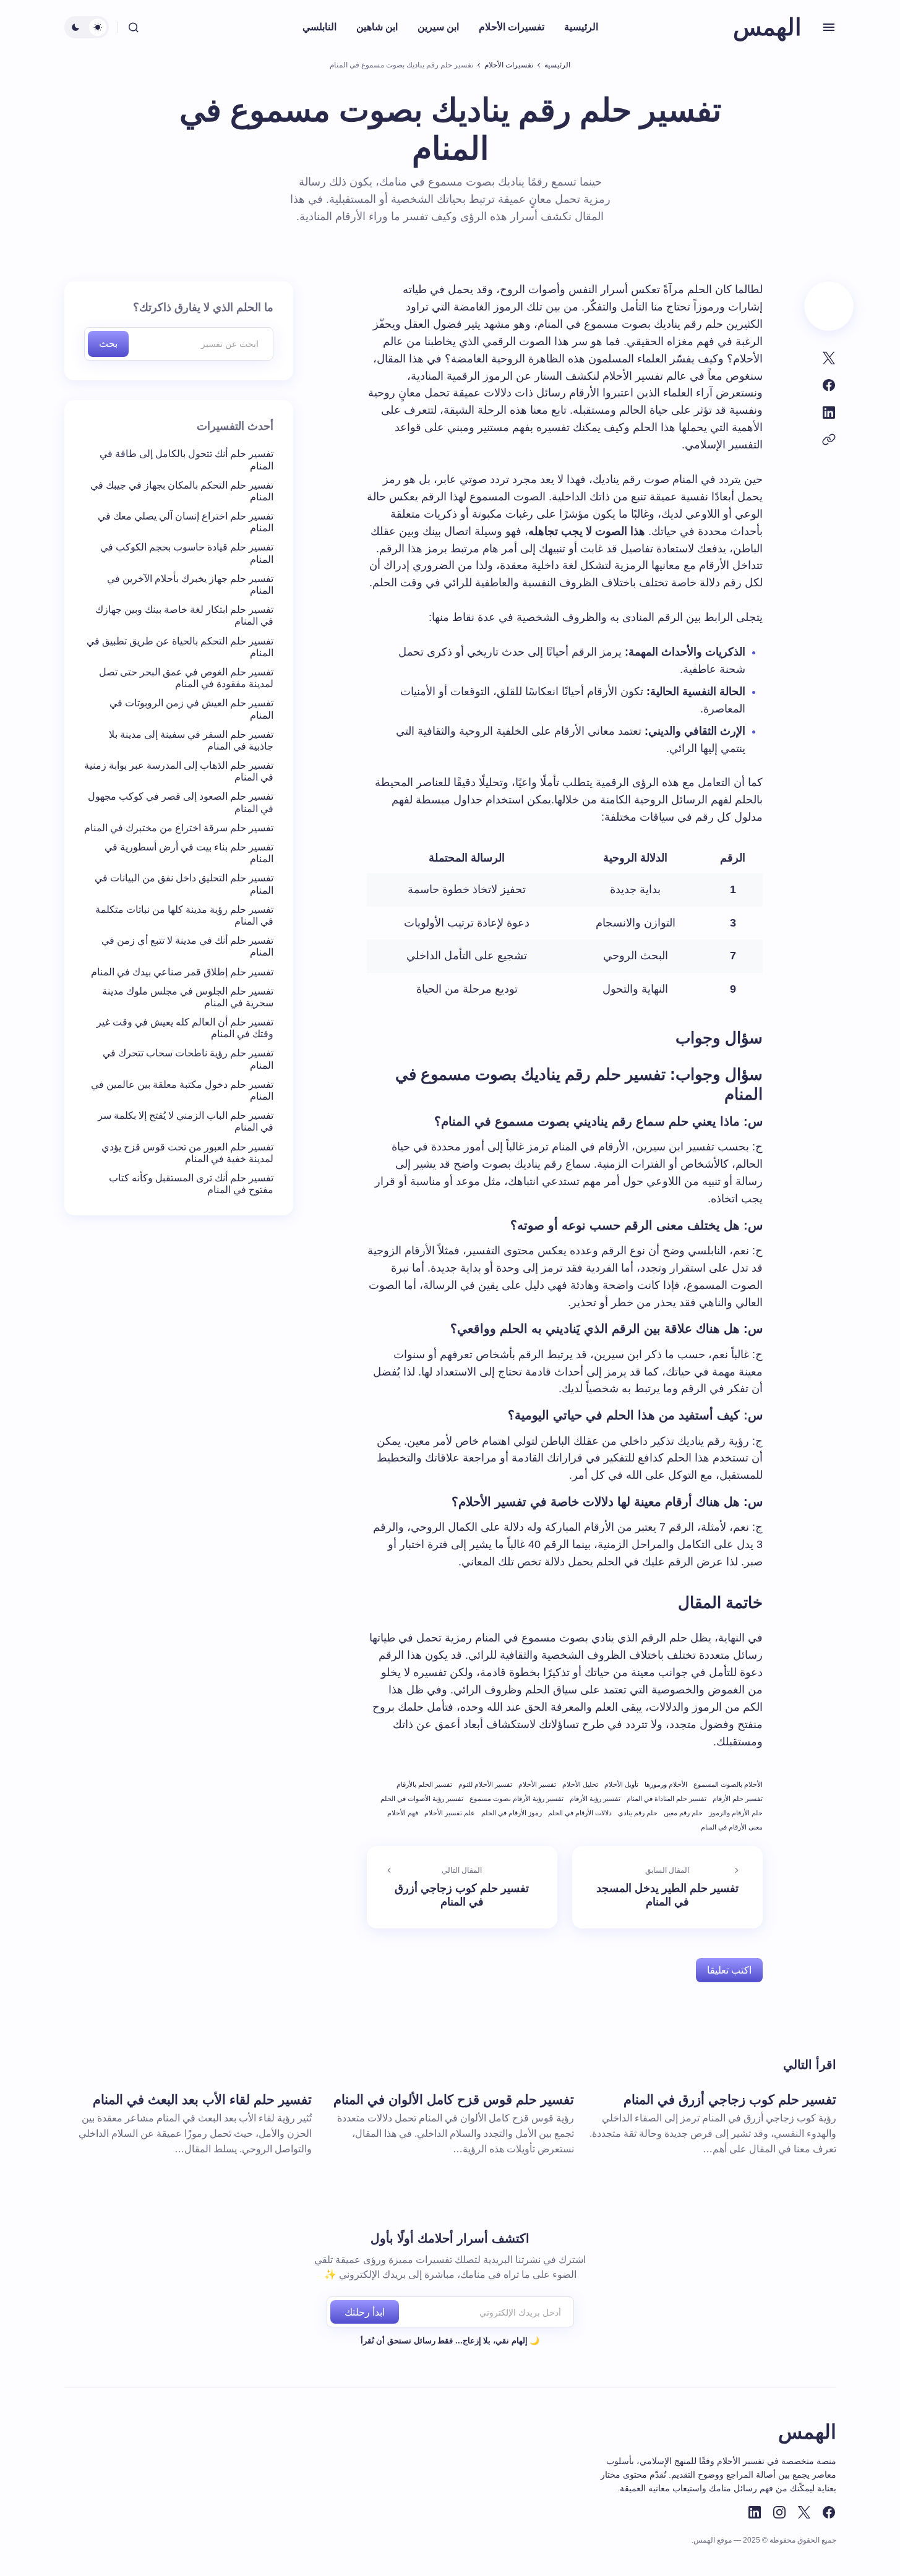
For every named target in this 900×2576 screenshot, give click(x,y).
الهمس (767, 27)
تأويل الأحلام (621, 1784)
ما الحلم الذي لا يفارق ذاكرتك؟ (203, 307)
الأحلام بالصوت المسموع (728, 1784)
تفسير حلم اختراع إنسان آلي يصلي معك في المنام (186, 523)
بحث (108, 344)
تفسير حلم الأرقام (738, 1799)
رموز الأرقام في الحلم (512, 1813)
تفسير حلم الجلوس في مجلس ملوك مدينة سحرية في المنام (188, 997)
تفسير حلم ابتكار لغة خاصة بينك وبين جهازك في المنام (184, 616)
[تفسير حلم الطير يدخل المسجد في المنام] (667, 1888)
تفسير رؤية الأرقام (595, 1799)
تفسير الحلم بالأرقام (424, 1784)
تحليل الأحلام (580, 1784)
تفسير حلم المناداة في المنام (666, 1799)
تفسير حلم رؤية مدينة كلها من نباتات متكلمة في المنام (184, 915)
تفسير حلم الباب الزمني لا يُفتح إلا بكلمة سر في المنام (186, 1122)
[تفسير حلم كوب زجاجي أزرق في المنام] (462, 1888)
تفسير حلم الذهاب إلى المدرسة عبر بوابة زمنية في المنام (179, 772)
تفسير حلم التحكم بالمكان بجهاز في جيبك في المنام (182, 491)
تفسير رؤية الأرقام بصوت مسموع (516, 1799)
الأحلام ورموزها (666, 1784)
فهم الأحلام (403, 1813)
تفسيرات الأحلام (509, 65)
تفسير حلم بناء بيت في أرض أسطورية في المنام (189, 854)
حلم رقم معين (683, 1813)
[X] (804, 2512)
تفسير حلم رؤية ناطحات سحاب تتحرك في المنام (188, 1059)
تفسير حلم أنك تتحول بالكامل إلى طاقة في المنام (186, 460)
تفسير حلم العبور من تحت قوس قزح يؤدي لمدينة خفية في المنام (187, 1153)
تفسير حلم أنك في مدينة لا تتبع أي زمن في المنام (187, 947)
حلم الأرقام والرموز (736, 1813)
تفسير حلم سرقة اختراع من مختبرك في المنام (179, 828)
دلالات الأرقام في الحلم (580, 1813)
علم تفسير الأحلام (450, 1813)
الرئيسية (557, 65)
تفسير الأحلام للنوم (485, 1784)
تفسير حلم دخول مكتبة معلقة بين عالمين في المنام (182, 1091)
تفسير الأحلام (537, 1784)
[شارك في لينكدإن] (829, 413)
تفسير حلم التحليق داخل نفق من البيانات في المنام (184, 884)
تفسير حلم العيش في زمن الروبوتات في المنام (191, 709)
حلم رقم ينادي (638, 1813)
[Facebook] (829, 2512)
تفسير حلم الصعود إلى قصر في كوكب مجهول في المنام (181, 803)
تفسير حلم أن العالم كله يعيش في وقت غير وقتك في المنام (185, 1029)
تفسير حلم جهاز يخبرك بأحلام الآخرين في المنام (190, 585)
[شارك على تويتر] (829, 358)
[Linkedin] (755, 2512)
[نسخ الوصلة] (829, 440)
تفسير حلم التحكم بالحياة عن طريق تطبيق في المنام (180, 647)
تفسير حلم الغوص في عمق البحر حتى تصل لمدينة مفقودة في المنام (186, 678)
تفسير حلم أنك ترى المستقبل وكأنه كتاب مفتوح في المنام (191, 1184)
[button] (829, 27)
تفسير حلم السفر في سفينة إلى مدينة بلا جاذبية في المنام (191, 740)
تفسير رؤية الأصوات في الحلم (422, 1799)
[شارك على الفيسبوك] (829, 385)
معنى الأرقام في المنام (732, 1827)
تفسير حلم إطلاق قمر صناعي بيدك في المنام (182, 972)
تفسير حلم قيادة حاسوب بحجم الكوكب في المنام (187, 554)
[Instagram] (779, 2512)
